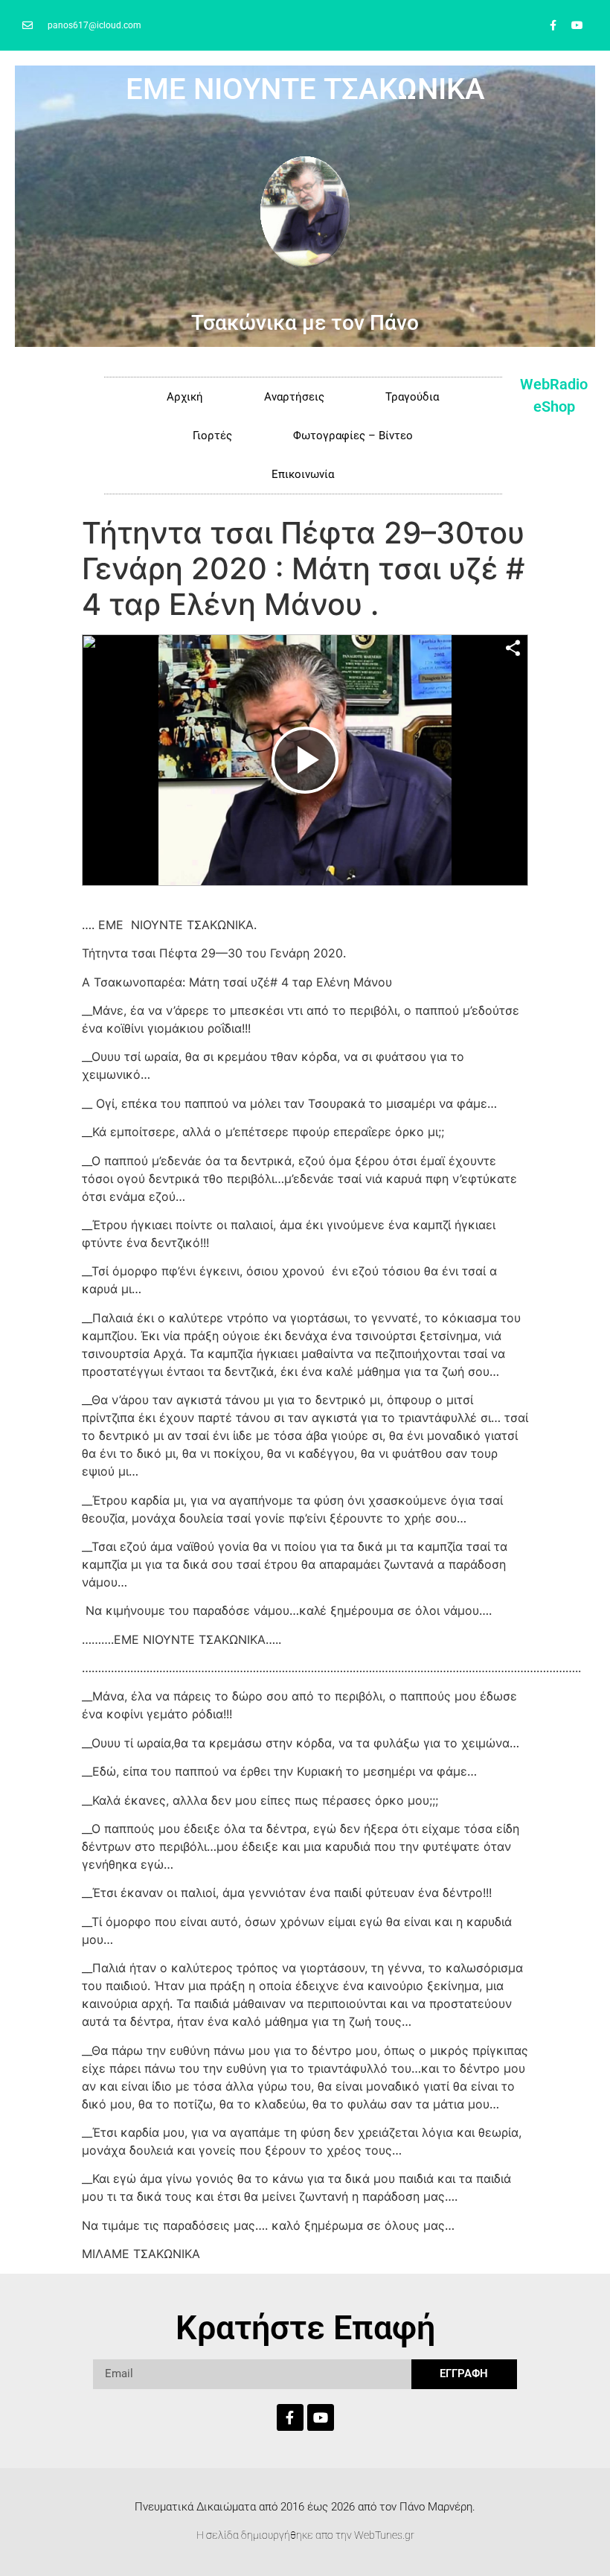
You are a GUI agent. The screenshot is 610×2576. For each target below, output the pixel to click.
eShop (554, 407)
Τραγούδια (412, 397)
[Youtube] (577, 25)
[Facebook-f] (553, 25)
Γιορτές (212, 436)
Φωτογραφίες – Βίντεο (353, 436)
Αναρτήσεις (294, 397)
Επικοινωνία (303, 474)
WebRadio (554, 384)
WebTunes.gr (384, 2535)
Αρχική (185, 397)
